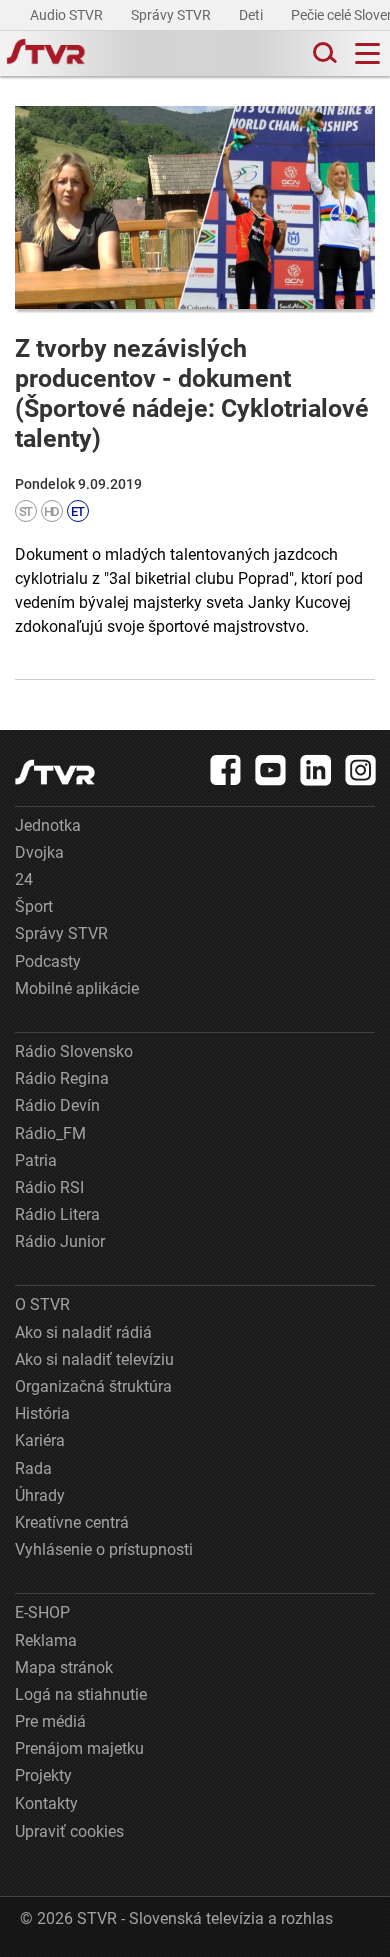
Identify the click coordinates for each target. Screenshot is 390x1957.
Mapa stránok (64, 1667)
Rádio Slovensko (74, 1051)
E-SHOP (42, 1612)
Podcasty (48, 961)
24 (24, 879)
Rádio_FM (50, 1133)
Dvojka (39, 852)
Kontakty (46, 1803)
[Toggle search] (323, 53)
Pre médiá (50, 1721)
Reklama (46, 1640)
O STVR (42, 1304)
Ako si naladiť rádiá (83, 1332)
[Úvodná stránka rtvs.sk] (46, 54)
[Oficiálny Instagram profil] (361, 770)
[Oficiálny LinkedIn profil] (316, 770)
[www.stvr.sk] (55, 772)
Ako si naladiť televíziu (94, 1359)
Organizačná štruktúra (93, 1386)
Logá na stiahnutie (81, 1694)
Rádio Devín (57, 1105)
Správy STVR (172, 15)
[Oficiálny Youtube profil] (271, 770)
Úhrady (40, 1495)
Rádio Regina (62, 1078)
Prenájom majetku (79, 1748)
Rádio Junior (60, 1241)
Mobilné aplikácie (77, 988)
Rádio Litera (57, 1214)
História (42, 1413)
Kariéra (40, 1440)
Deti (252, 15)
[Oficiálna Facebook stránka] (226, 770)
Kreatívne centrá (72, 1522)
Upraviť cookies (69, 1831)
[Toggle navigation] (367, 53)
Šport (34, 906)
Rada (33, 1468)
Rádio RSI (49, 1187)
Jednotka (48, 825)
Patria (36, 1160)
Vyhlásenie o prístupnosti (104, 1549)
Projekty (43, 1775)
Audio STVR (68, 15)
